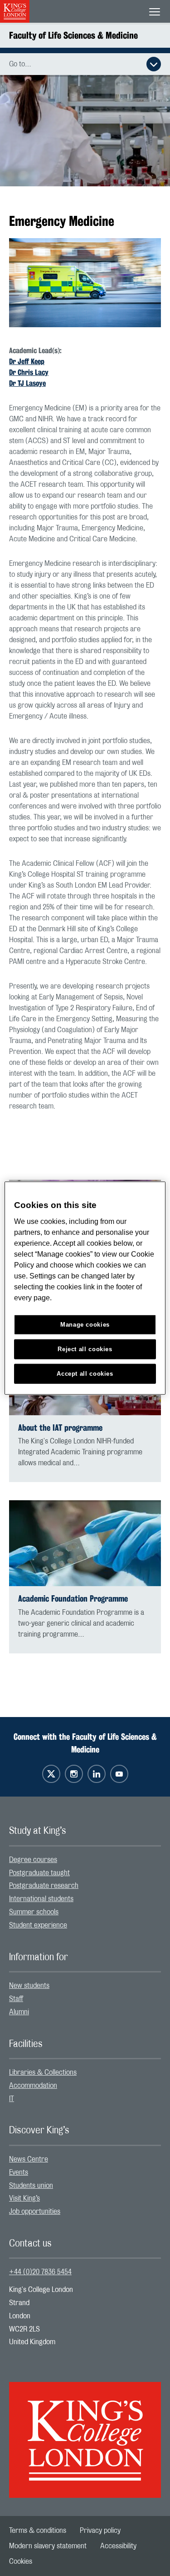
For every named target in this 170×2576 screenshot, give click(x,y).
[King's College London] (85, 2432)
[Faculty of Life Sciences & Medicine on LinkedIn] (97, 1774)
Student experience (38, 1925)
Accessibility (118, 2546)
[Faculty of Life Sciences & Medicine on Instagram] (74, 1774)
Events (19, 2172)
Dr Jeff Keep (27, 362)
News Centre (29, 2159)
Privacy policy (100, 2531)
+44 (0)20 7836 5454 (40, 2272)
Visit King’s (24, 2198)
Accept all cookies (85, 1373)
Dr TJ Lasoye (27, 383)
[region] (85, 1288)
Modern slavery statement (48, 2546)
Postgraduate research (44, 1886)
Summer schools (34, 1912)
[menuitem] (85, 1860)
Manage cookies (85, 1325)
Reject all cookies (85, 1349)
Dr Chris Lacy (29, 372)
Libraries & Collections (43, 2072)
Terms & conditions (38, 2531)
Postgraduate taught (39, 1873)
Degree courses (33, 1860)
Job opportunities (35, 2212)
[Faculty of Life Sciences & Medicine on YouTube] (119, 1774)
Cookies (21, 2561)
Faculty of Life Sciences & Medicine (73, 35)
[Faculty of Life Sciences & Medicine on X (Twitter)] (51, 1774)
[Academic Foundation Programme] (85, 1543)
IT (12, 2099)
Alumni (19, 2012)
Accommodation (33, 2086)
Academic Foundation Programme (73, 1599)
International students (41, 1899)
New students (29, 1986)
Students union (31, 2186)
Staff (16, 1999)
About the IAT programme (60, 1428)
